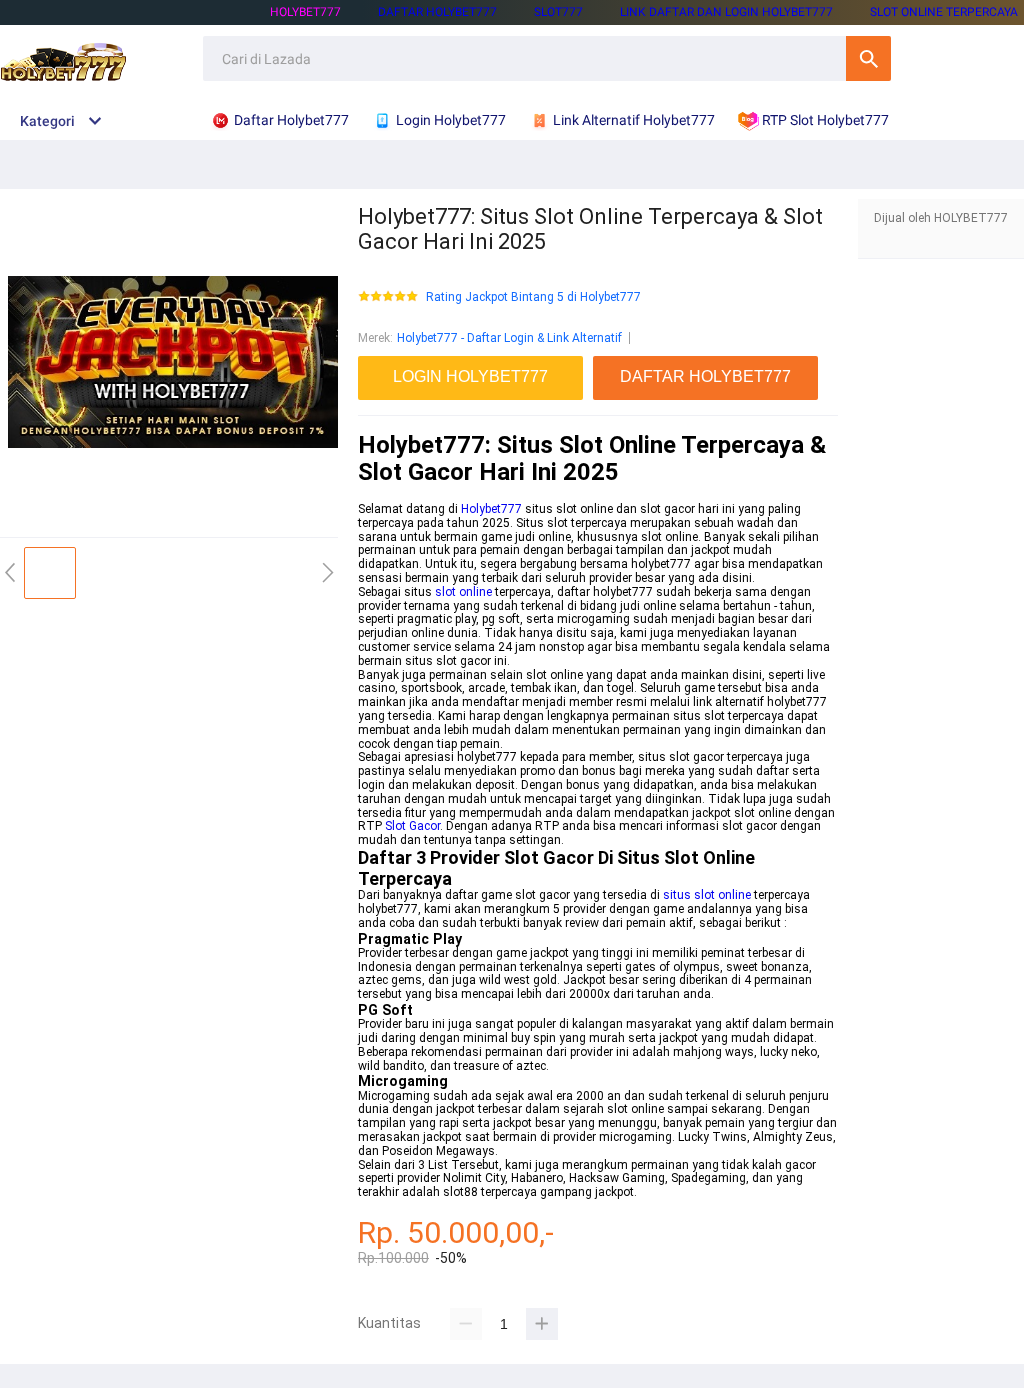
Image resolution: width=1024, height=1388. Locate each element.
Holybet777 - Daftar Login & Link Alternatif (509, 338)
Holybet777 (491, 509)
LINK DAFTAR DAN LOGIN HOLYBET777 (726, 12)
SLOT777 (558, 12)
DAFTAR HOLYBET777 (437, 12)
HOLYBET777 (305, 12)
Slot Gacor (412, 826)
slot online (463, 592)
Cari (868, 58)
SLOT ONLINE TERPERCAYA (944, 12)
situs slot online (707, 895)
